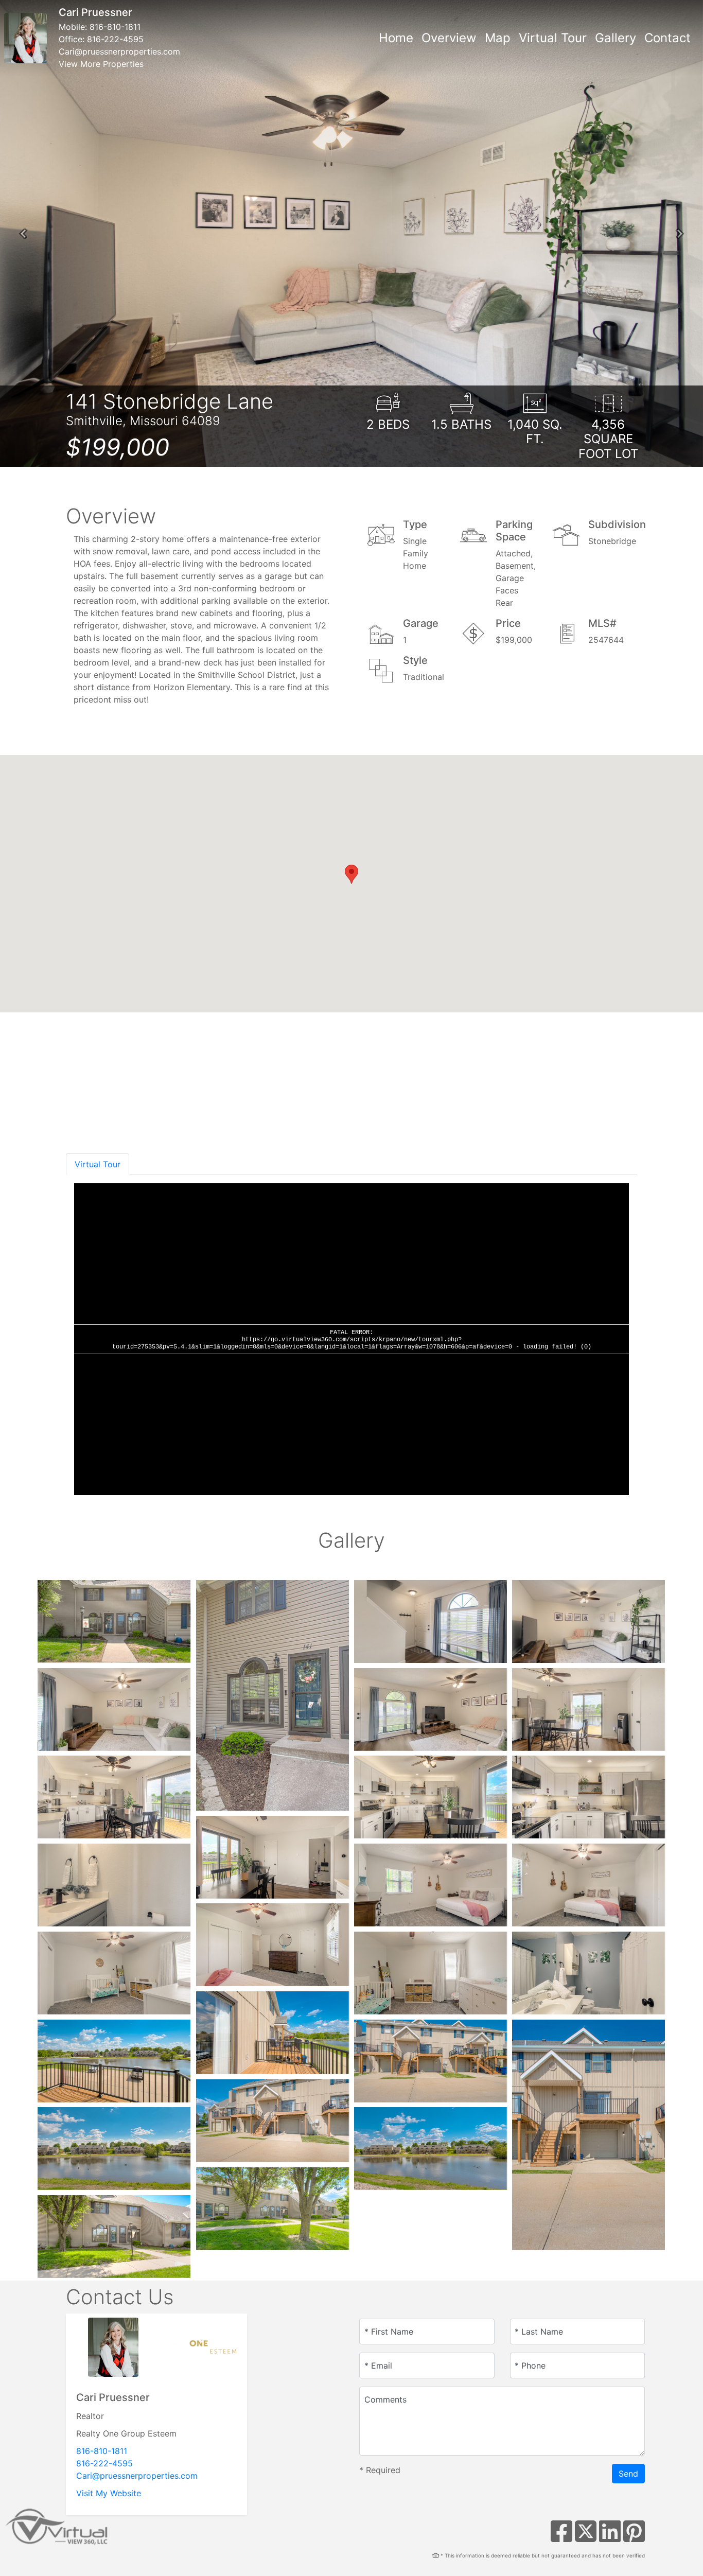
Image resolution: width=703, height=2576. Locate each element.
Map (498, 38)
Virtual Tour (553, 38)
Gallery (616, 38)
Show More (103, 1127)
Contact (667, 38)
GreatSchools (612, 1121)
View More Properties (101, 64)
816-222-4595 (115, 39)
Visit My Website (109, 2493)
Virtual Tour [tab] (98, 1164)
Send (628, 2474)
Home (396, 38)
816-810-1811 (115, 27)
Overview (449, 38)
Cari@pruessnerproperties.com (119, 51)
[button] (23, 234)
